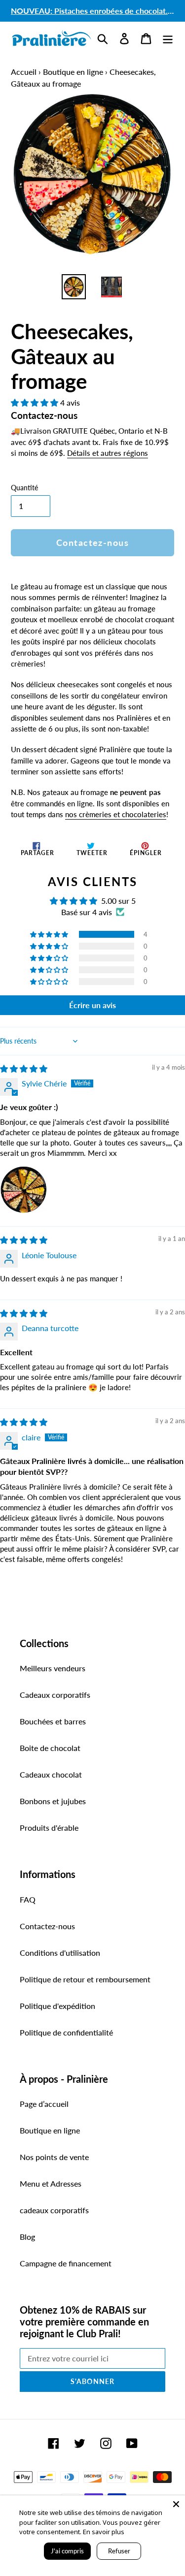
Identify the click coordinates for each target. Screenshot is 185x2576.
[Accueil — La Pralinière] (51, 38)
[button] (36, 402)
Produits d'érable (49, 1828)
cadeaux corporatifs (54, 2210)
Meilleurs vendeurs (53, 1668)
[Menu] (168, 38)
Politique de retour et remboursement (85, 1979)
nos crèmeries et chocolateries (116, 814)
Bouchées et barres (53, 1721)
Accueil (24, 72)
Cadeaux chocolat (51, 1774)
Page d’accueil (44, 2104)
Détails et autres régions (108, 453)
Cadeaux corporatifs (55, 1695)
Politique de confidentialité (66, 2032)
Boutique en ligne (73, 72)
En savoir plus (104, 2532)
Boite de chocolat (50, 1748)
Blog (27, 2237)
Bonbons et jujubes (53, 1801)
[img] (24, 1068)
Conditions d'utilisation (60, 1953)
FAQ (28, 1899)
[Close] (176, 2504)
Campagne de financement (66, 2263)
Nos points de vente (54, 2157)
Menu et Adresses (51, 2183)
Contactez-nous (47, 1926)
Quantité (24, 488)
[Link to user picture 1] (24, 1190)
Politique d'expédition (57, 2006)
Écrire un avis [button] (92, 1005)
